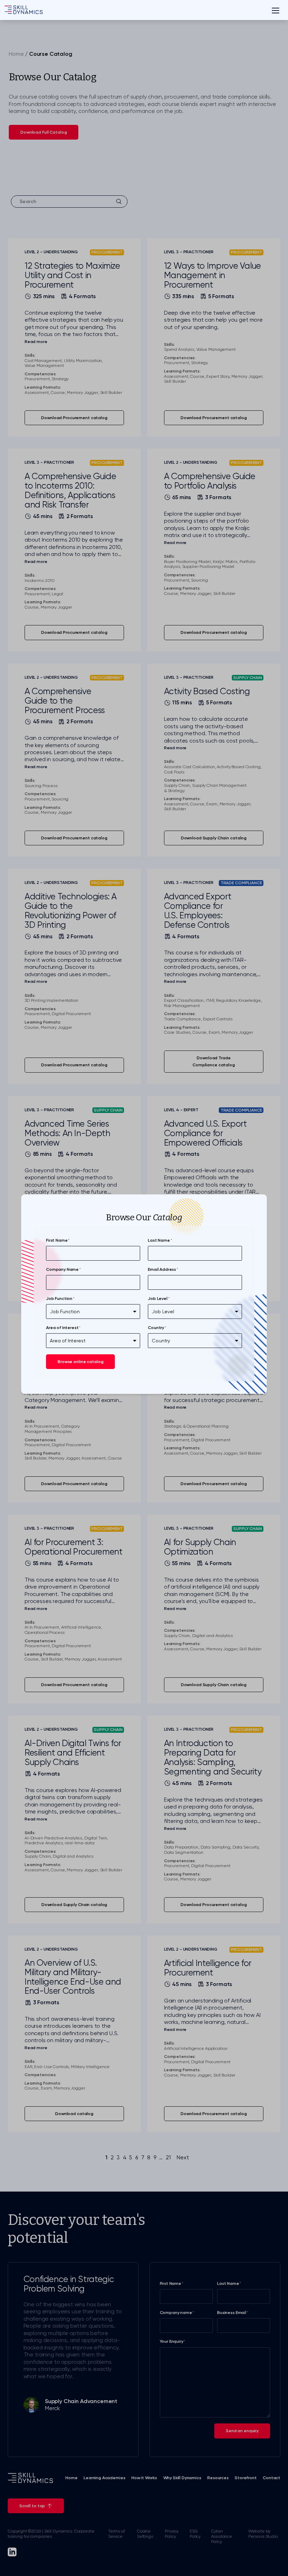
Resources (218, 2478)
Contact (271, 2478)
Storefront (246, 2478)
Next (183, 2158)
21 (168, 2158)
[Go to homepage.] (24, 10)
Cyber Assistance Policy (222, 2536)
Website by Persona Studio (263, 2534)
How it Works (144, 2478)
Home (16, 54)
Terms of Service (117, 2534)
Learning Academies (104, 2478)
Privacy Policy (172, 2534)
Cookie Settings (145, 2534)
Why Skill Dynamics (182, 2478)
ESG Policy (195, 2534)
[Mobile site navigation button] (275, 10)
